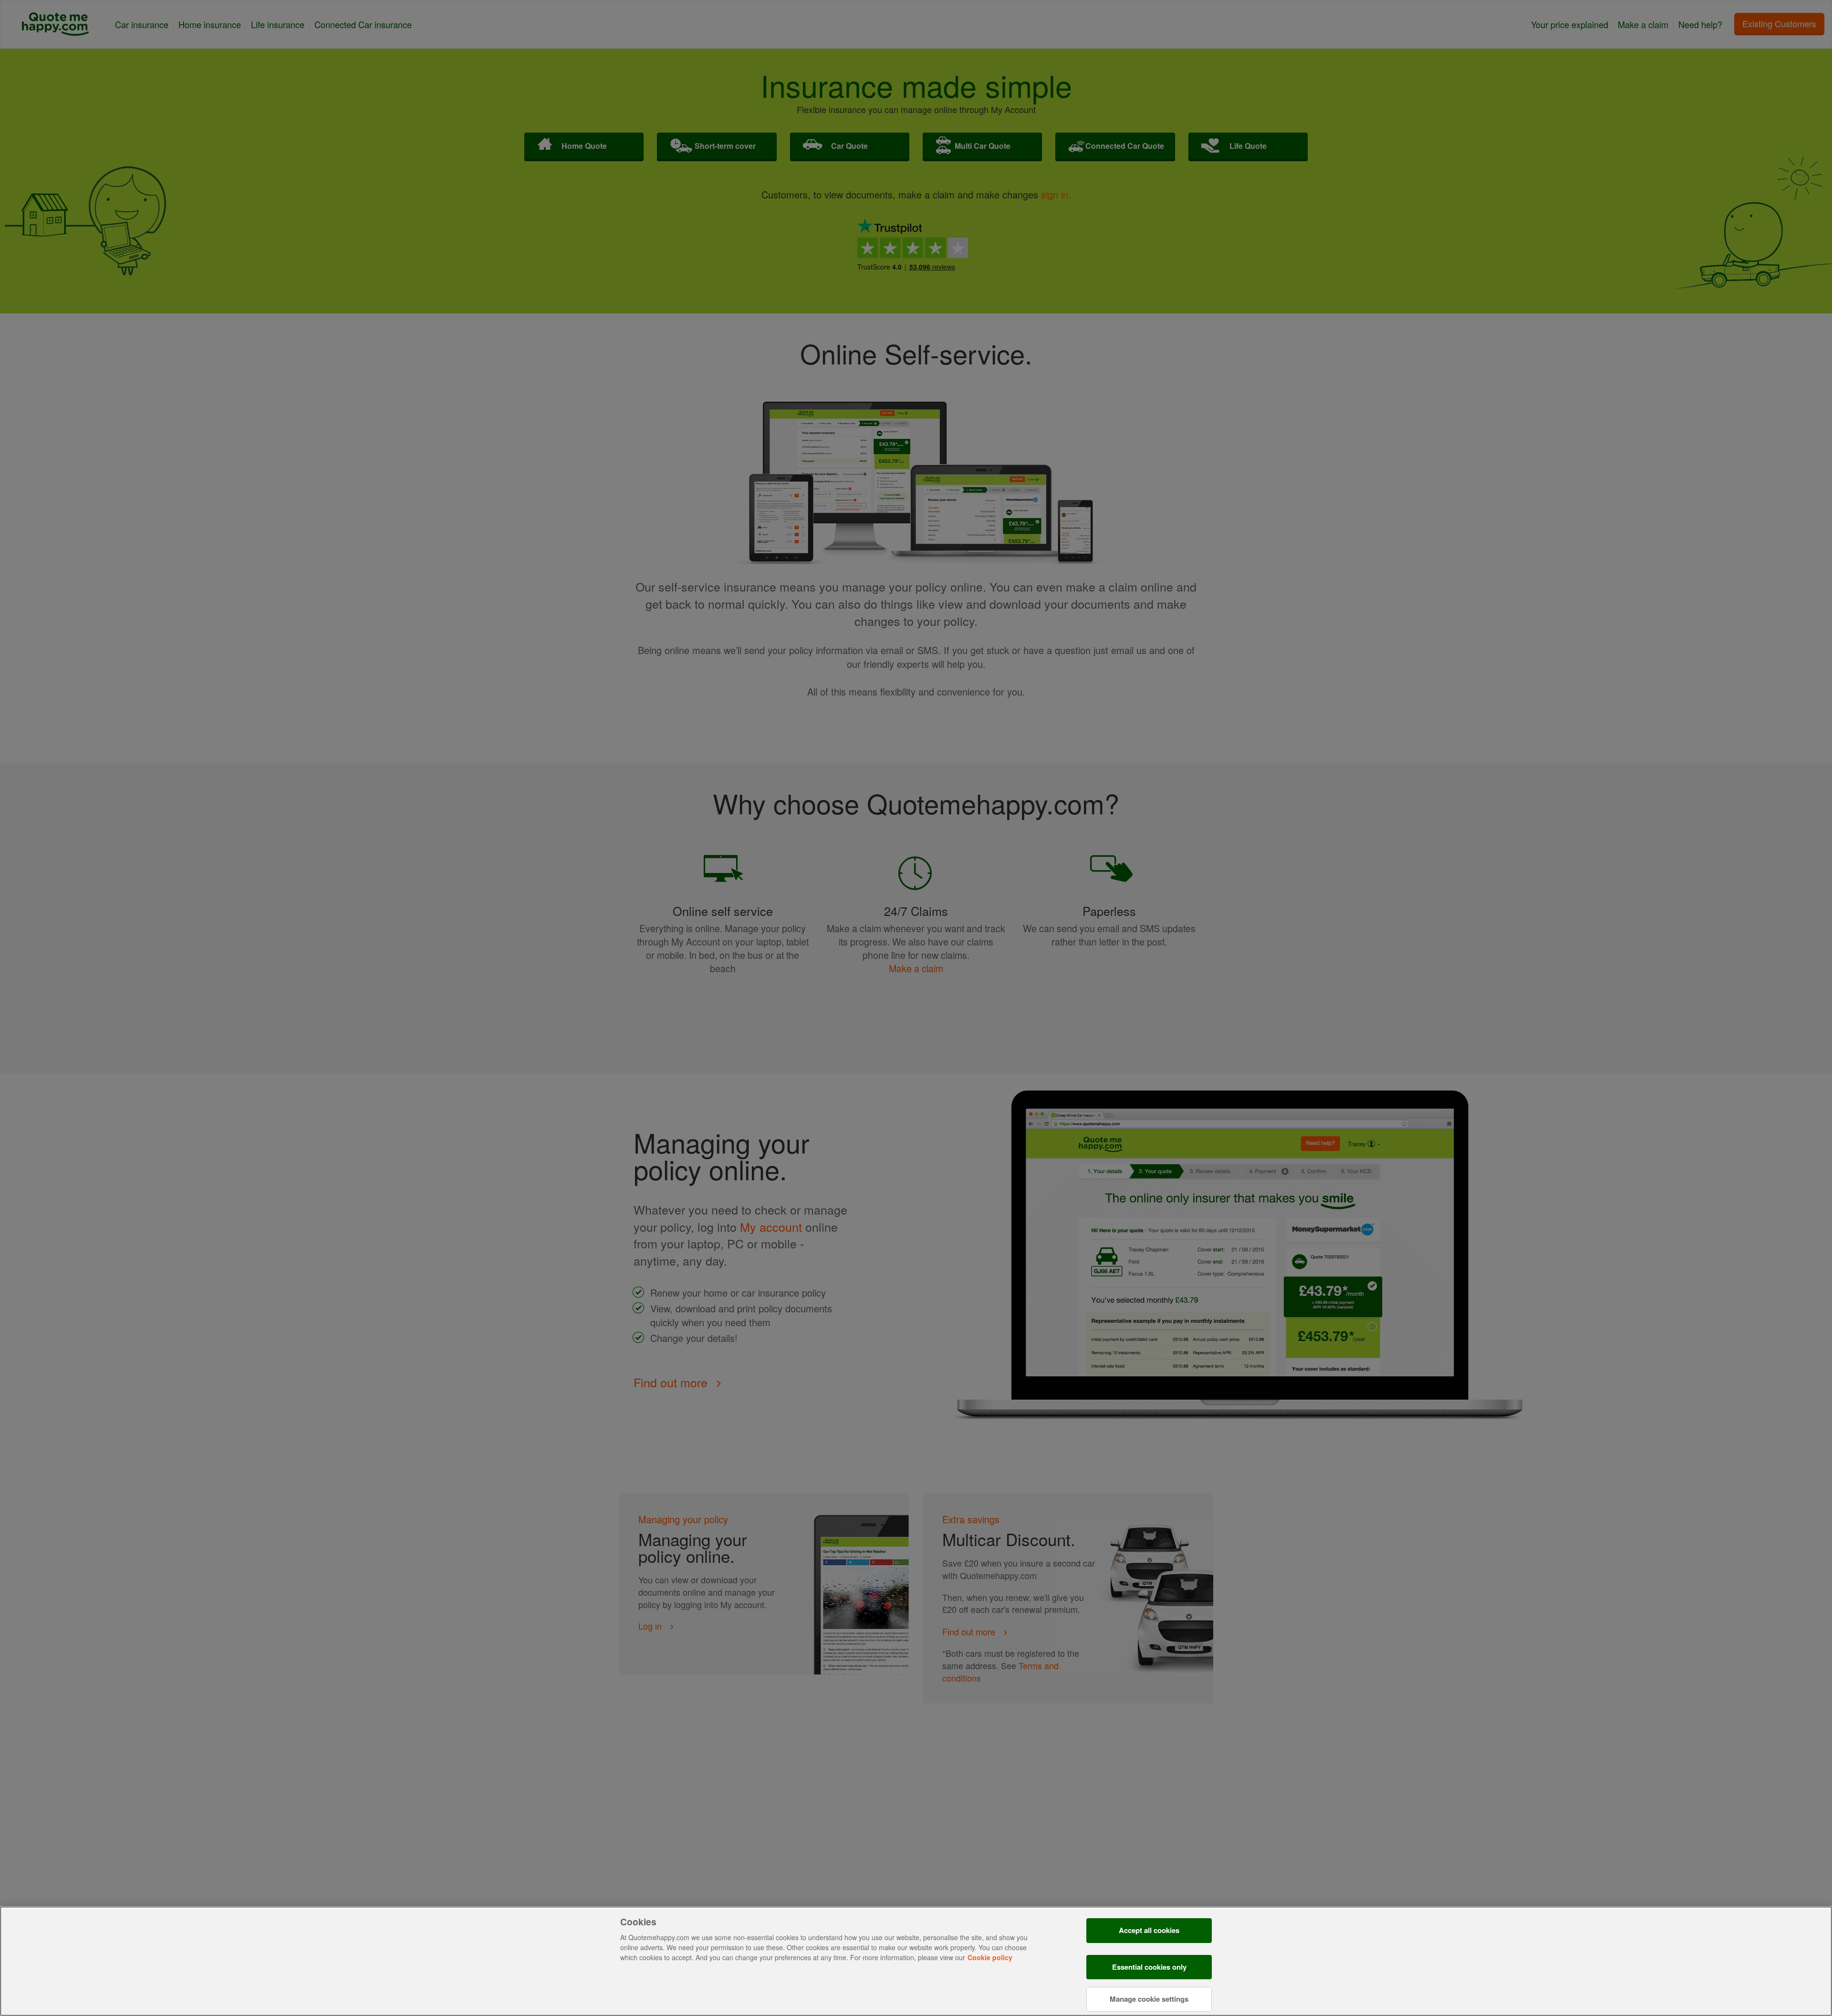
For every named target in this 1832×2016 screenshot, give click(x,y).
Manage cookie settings (1149, 1998)
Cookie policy (990, 1957)
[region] (916, 1961)
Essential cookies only (1149, 1967)
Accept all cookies (1149, 1930)
